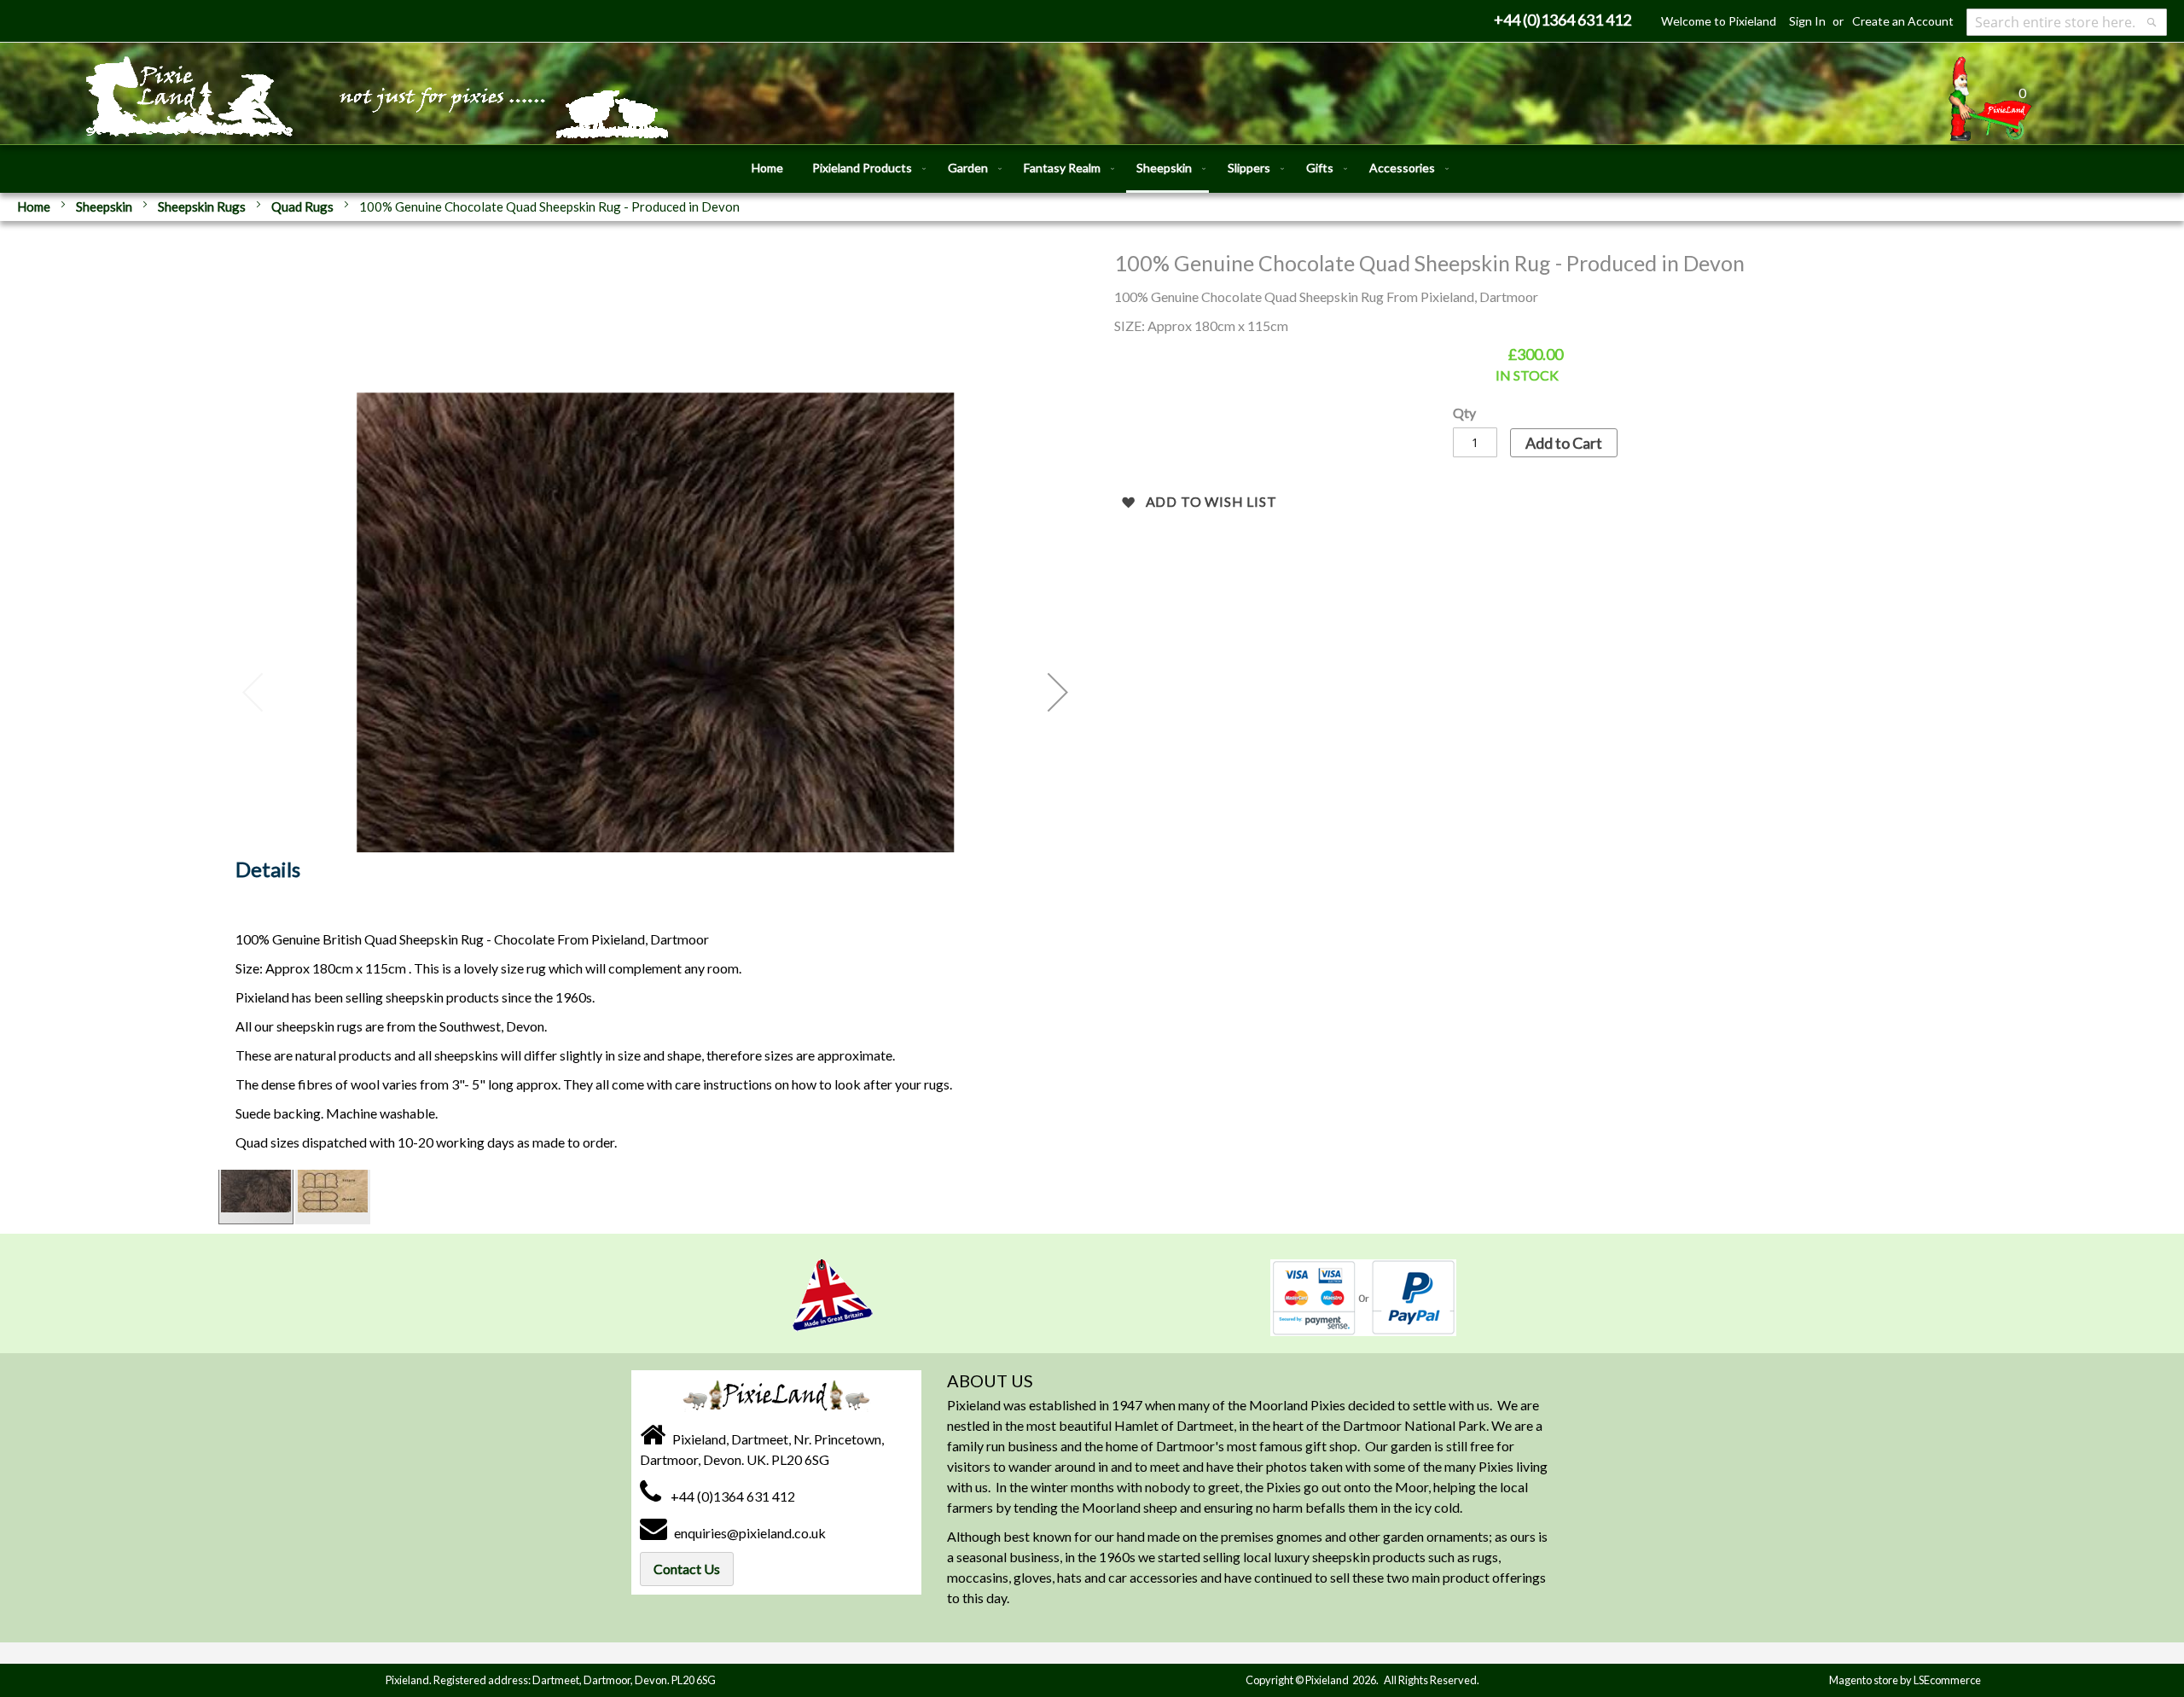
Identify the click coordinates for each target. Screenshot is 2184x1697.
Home (35, 206)
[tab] (268, 874)
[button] (1058, 692)
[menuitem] (767, 168)
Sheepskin (105, 206)
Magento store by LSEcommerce (1905, 1680)
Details (268, 869)
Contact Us (687, 1569)
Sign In (1807, 21)
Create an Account (1903, 21)
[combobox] (2067, 22)
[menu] (1092, 169)
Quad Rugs (304, 206)
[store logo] (307, 87)
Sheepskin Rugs (203, 206)
